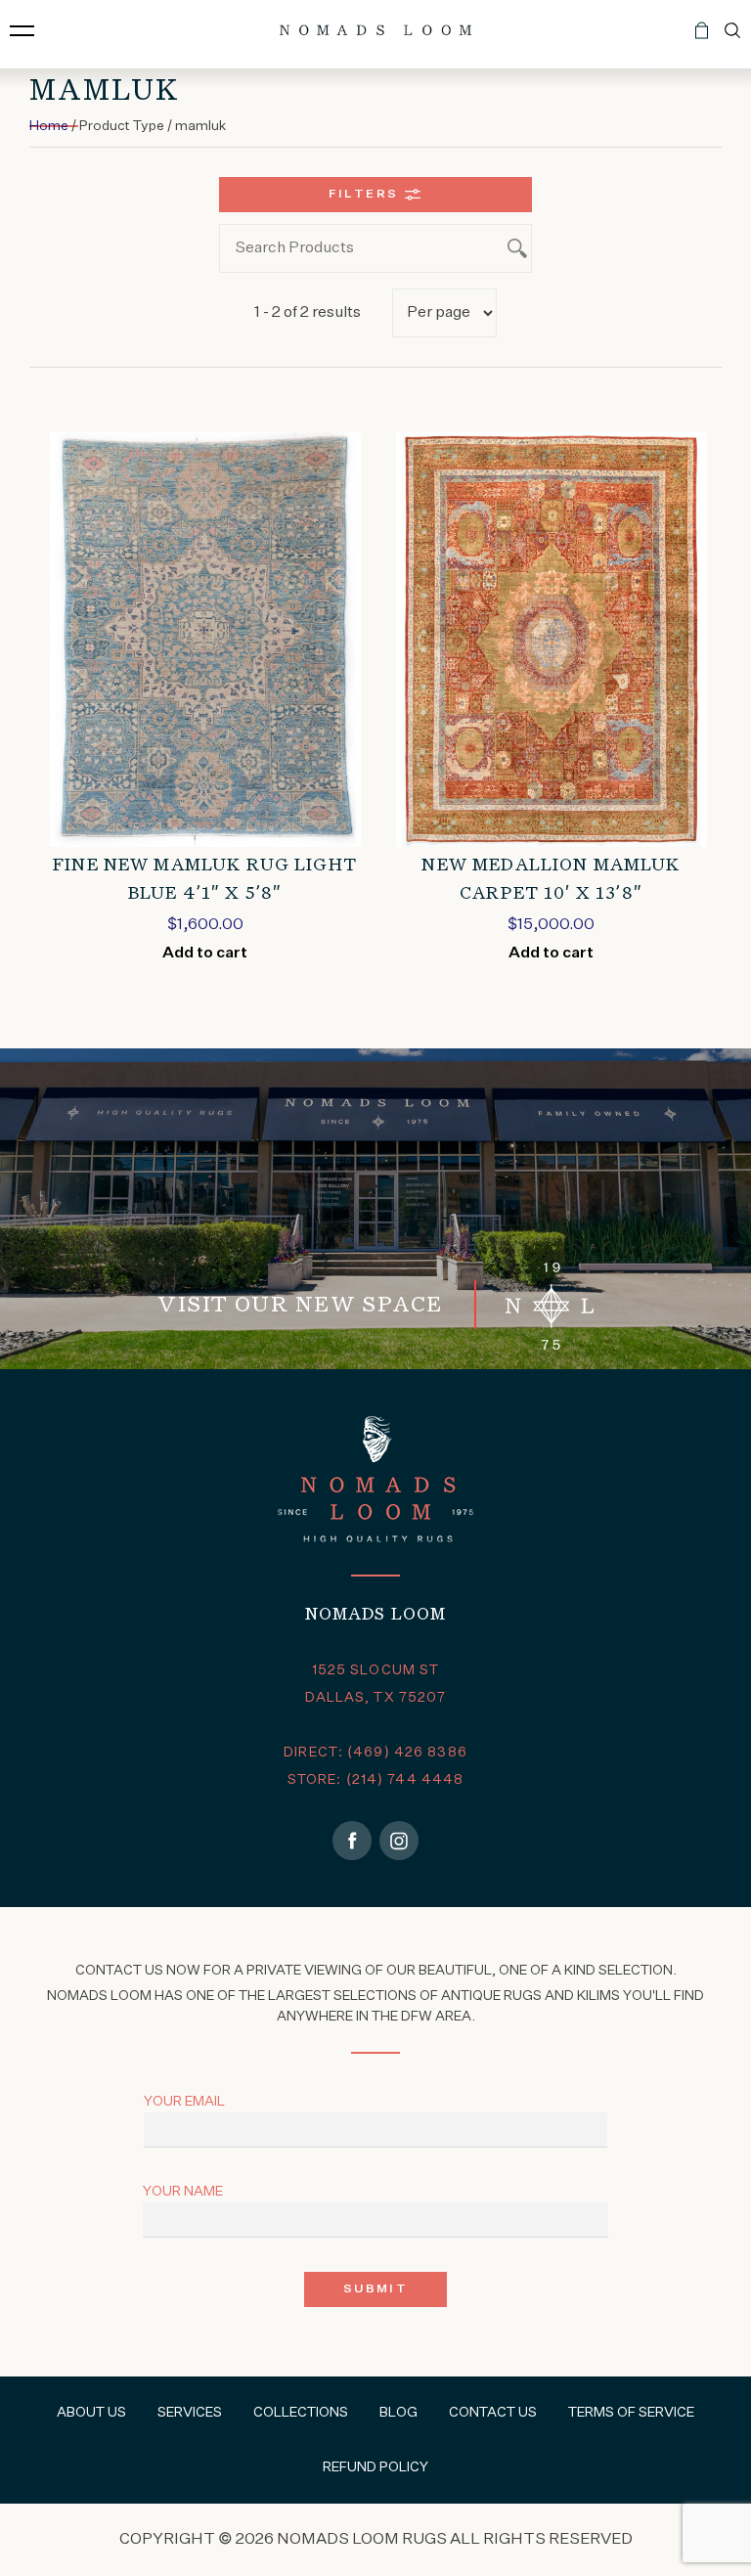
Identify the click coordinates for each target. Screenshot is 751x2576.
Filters (364, 195)
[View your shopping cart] (702, 38)
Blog (398, 2413)
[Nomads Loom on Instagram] (399, 1841)
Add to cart (205, 954)
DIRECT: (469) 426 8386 (375, 1753)
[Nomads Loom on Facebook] (352, 1841)
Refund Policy (375, 2467)
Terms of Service (631, 2413)
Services (190, 2413)
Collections (301, 2413)
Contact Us (493, 2413)
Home (49, 126)
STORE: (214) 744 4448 (376, 1780)
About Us (91, 2413)
